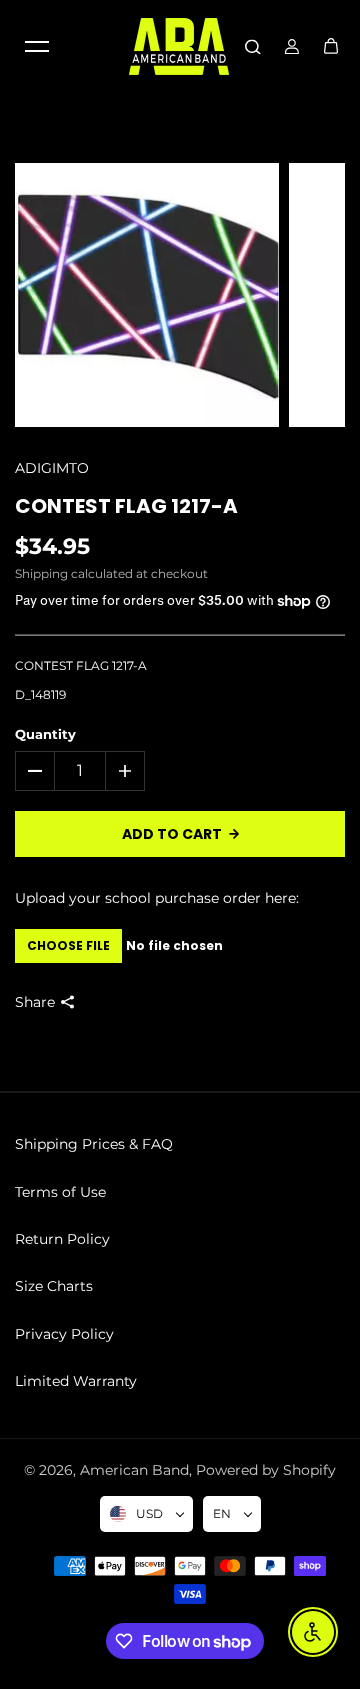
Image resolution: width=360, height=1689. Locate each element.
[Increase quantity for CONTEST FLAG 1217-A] (125, 771)
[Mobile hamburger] (37, 46)
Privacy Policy (64, 1334)
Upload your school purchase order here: (157, 898)
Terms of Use (60, 1192)
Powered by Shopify (266, 1470)
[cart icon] (331, 46)
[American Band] (179, 46)
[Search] (253, 46)
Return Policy (62, 1239)
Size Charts (54, 1286)
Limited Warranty (76, 1381)
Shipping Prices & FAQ (94, 1144)
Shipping (41, 573)
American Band (134, 1470)
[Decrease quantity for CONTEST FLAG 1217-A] (35, 771)
